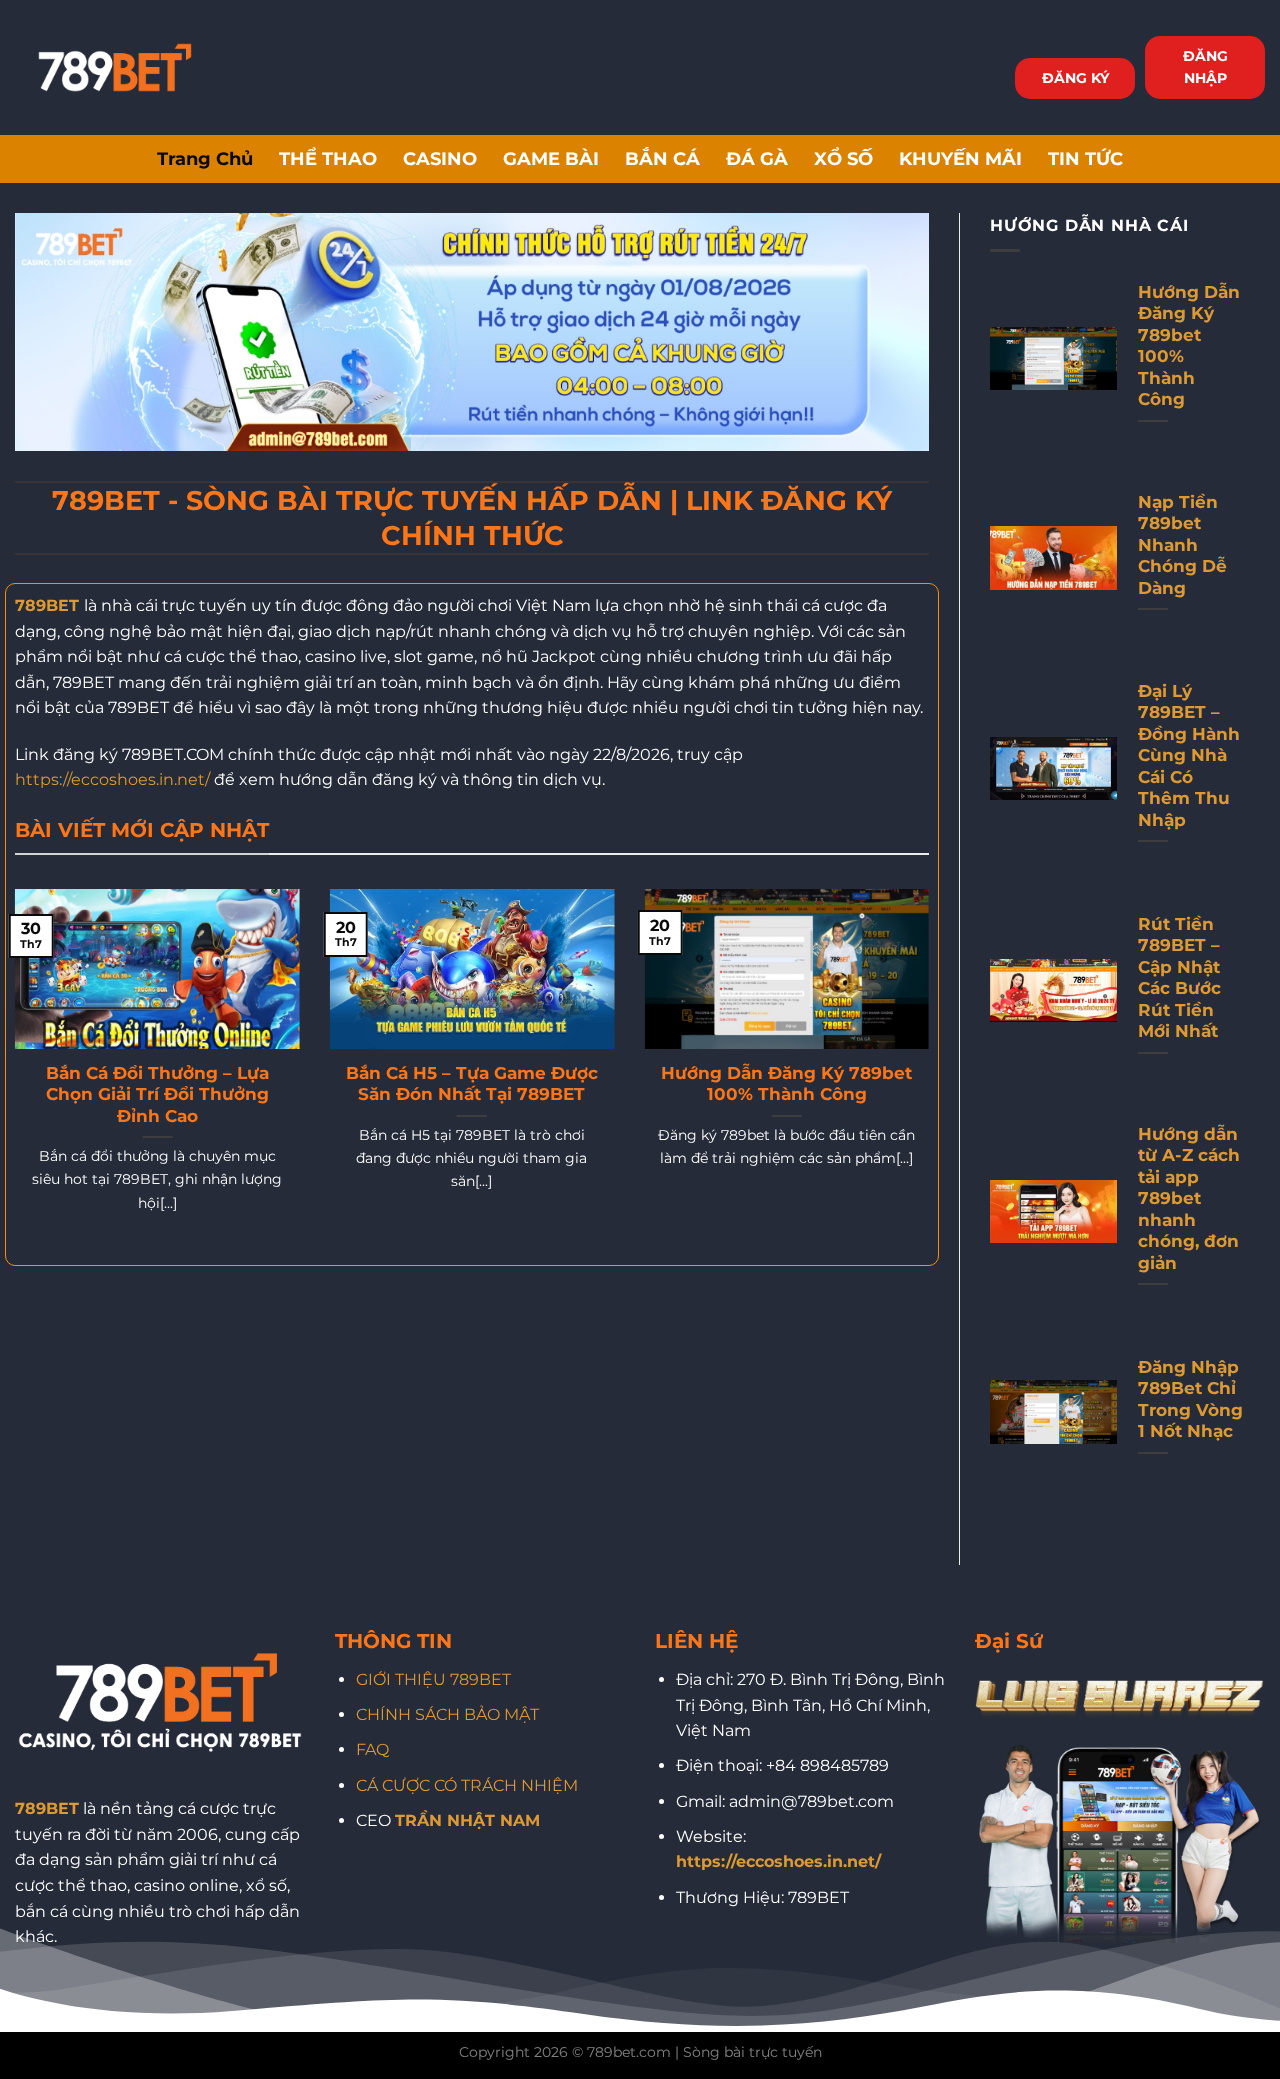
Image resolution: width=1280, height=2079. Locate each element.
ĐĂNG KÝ (1075, 78)
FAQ (372, 1749)
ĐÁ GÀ (757, 158)
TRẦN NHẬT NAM (467, 1820)
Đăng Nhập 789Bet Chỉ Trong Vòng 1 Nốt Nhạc (1190, 1399)
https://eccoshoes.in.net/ (112, 779)
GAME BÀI (551, 158)
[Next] (933, 1075)
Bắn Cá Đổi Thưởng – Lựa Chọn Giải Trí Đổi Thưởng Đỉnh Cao (157, 1094)
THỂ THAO (328, 158)
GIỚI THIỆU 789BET (433, 1679)
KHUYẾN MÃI (960, 158)
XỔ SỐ (843, 158)
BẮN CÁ (662, 158)
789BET (47, 605)
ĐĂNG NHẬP (1205, 67)
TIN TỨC (1085, 158)
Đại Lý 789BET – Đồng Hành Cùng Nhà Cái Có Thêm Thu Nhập (1189, 755)
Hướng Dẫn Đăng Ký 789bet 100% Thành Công (786, 1084)
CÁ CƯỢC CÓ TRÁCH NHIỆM (467, 1785)
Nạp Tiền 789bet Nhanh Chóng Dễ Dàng (1182, 545)
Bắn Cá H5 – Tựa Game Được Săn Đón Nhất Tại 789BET (472, 1084)
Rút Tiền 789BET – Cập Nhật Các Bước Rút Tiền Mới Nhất (1179, 978)
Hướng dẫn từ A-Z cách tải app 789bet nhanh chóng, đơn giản (1189, 1198)
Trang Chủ (205, 158)
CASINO (440, 158)
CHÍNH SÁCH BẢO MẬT (447, 1714)
